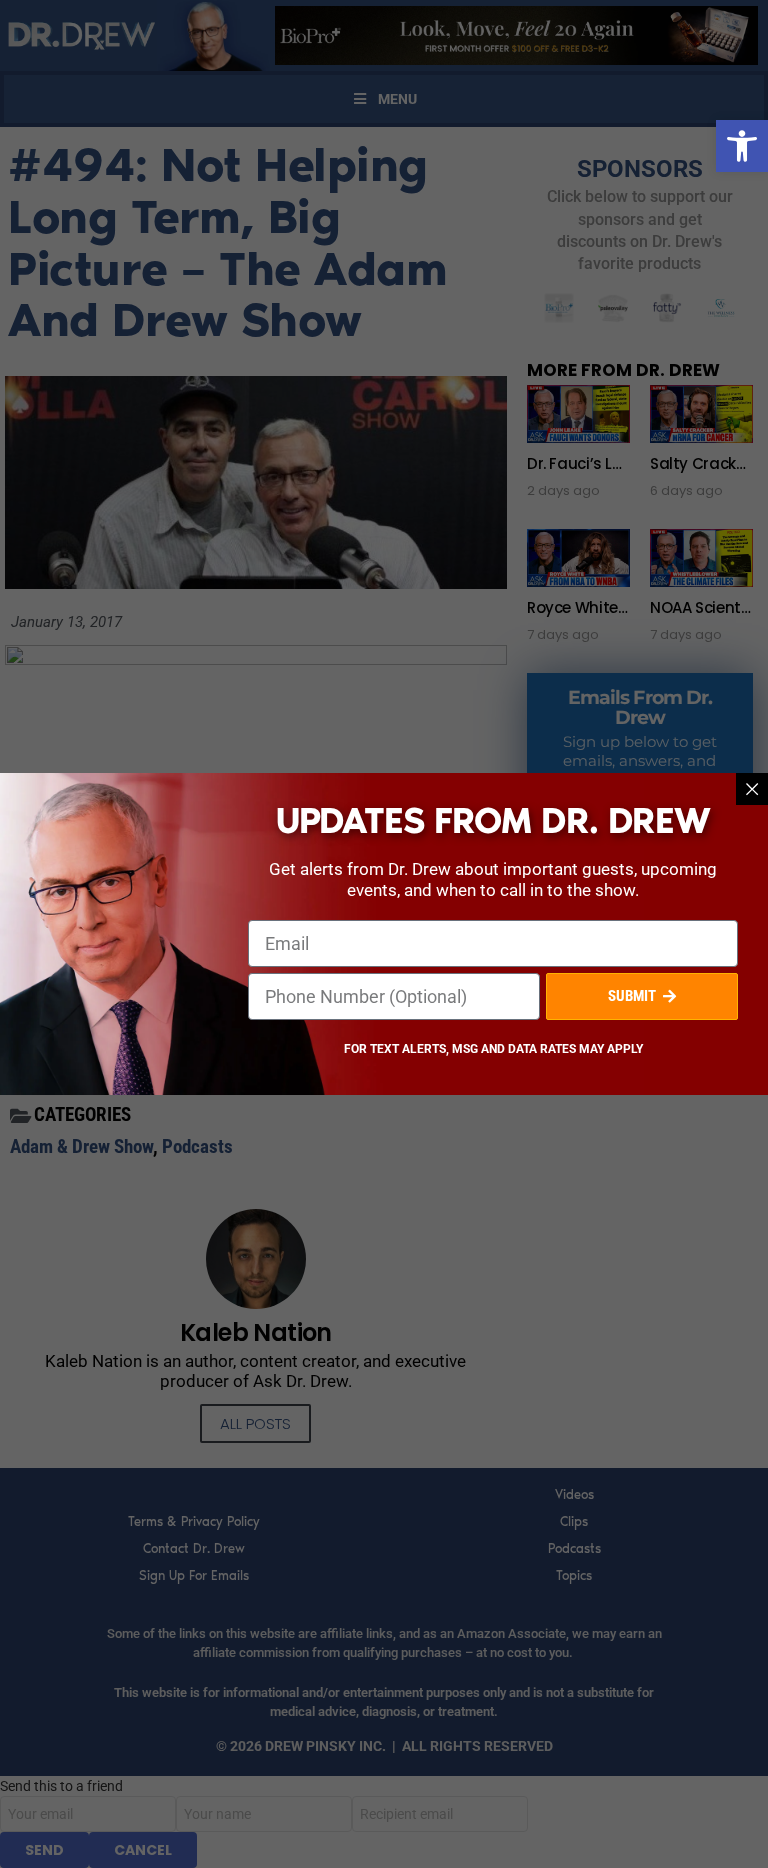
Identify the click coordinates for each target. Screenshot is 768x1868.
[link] (742, 146)
